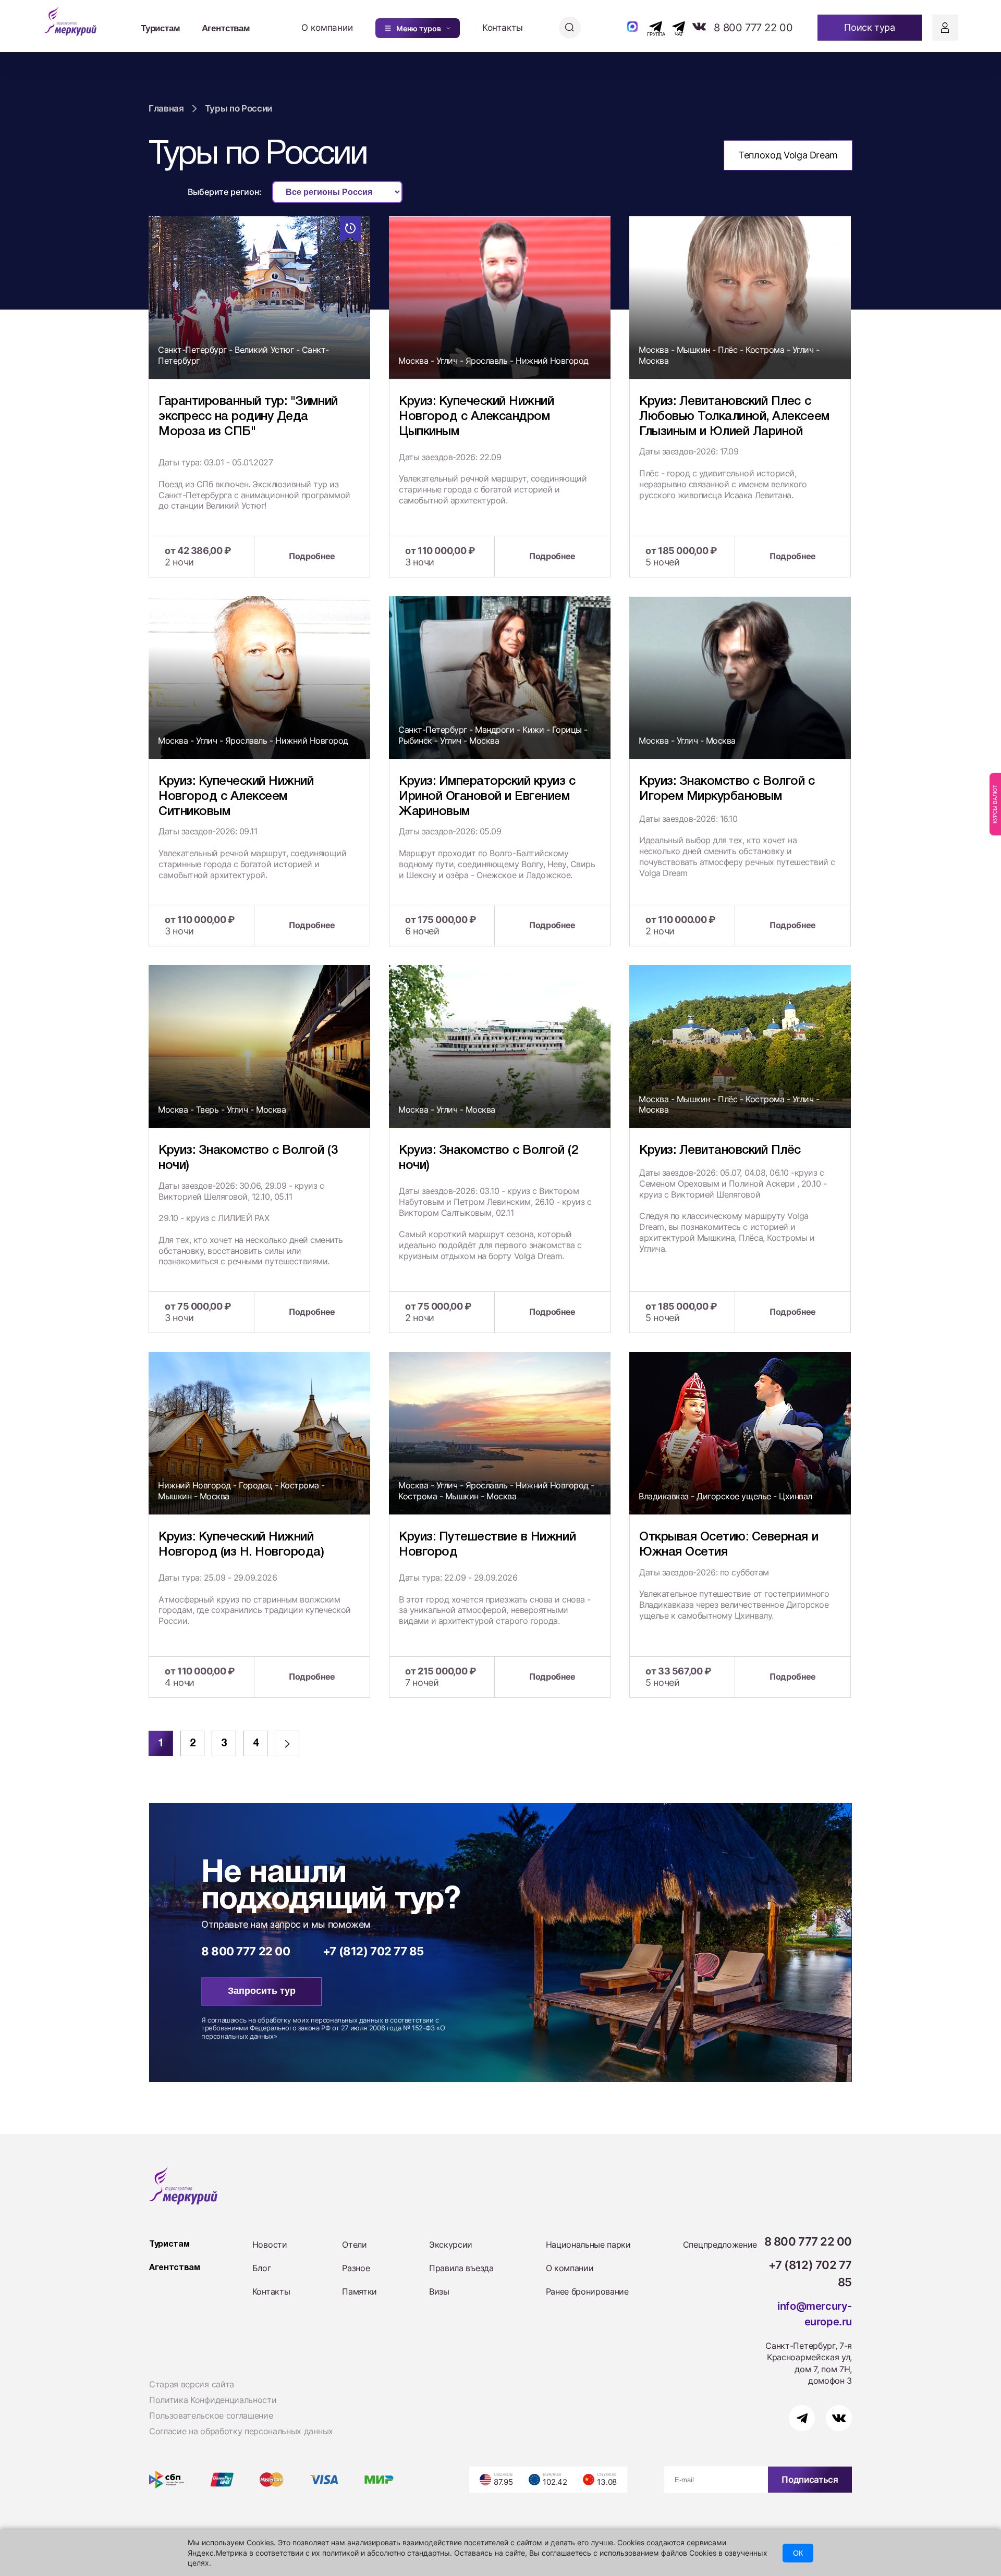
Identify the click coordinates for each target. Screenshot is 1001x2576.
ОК (798, 2553)
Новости (270, 2245)
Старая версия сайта (192, 2384)
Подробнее (312, 556)
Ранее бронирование (587, 2291)
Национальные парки (588, 2245)
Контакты (503, 28)
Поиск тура (869, 27)
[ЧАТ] (673, 27)
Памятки (359, 2291)
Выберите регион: (225, 192)
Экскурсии (451, 2245)
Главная (166, 108)
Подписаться (810, 2480)
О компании (327, 28)
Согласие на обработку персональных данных (241, 2431)
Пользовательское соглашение (211, 2415)
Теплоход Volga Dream (788, 155)
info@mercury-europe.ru (815, 2314)
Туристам (161, 28)
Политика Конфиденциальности (213, 2400)
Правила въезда (461, 2268)
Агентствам (226, 28)
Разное (356, 2268)
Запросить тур (262, 1991)
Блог (262, 2268)
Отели (354, 2245)
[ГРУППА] (647, 27)
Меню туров (419, 28)
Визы (439, 2291)
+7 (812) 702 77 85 (373, 1951)
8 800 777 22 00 (753, 28)
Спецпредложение (720, 2245)
